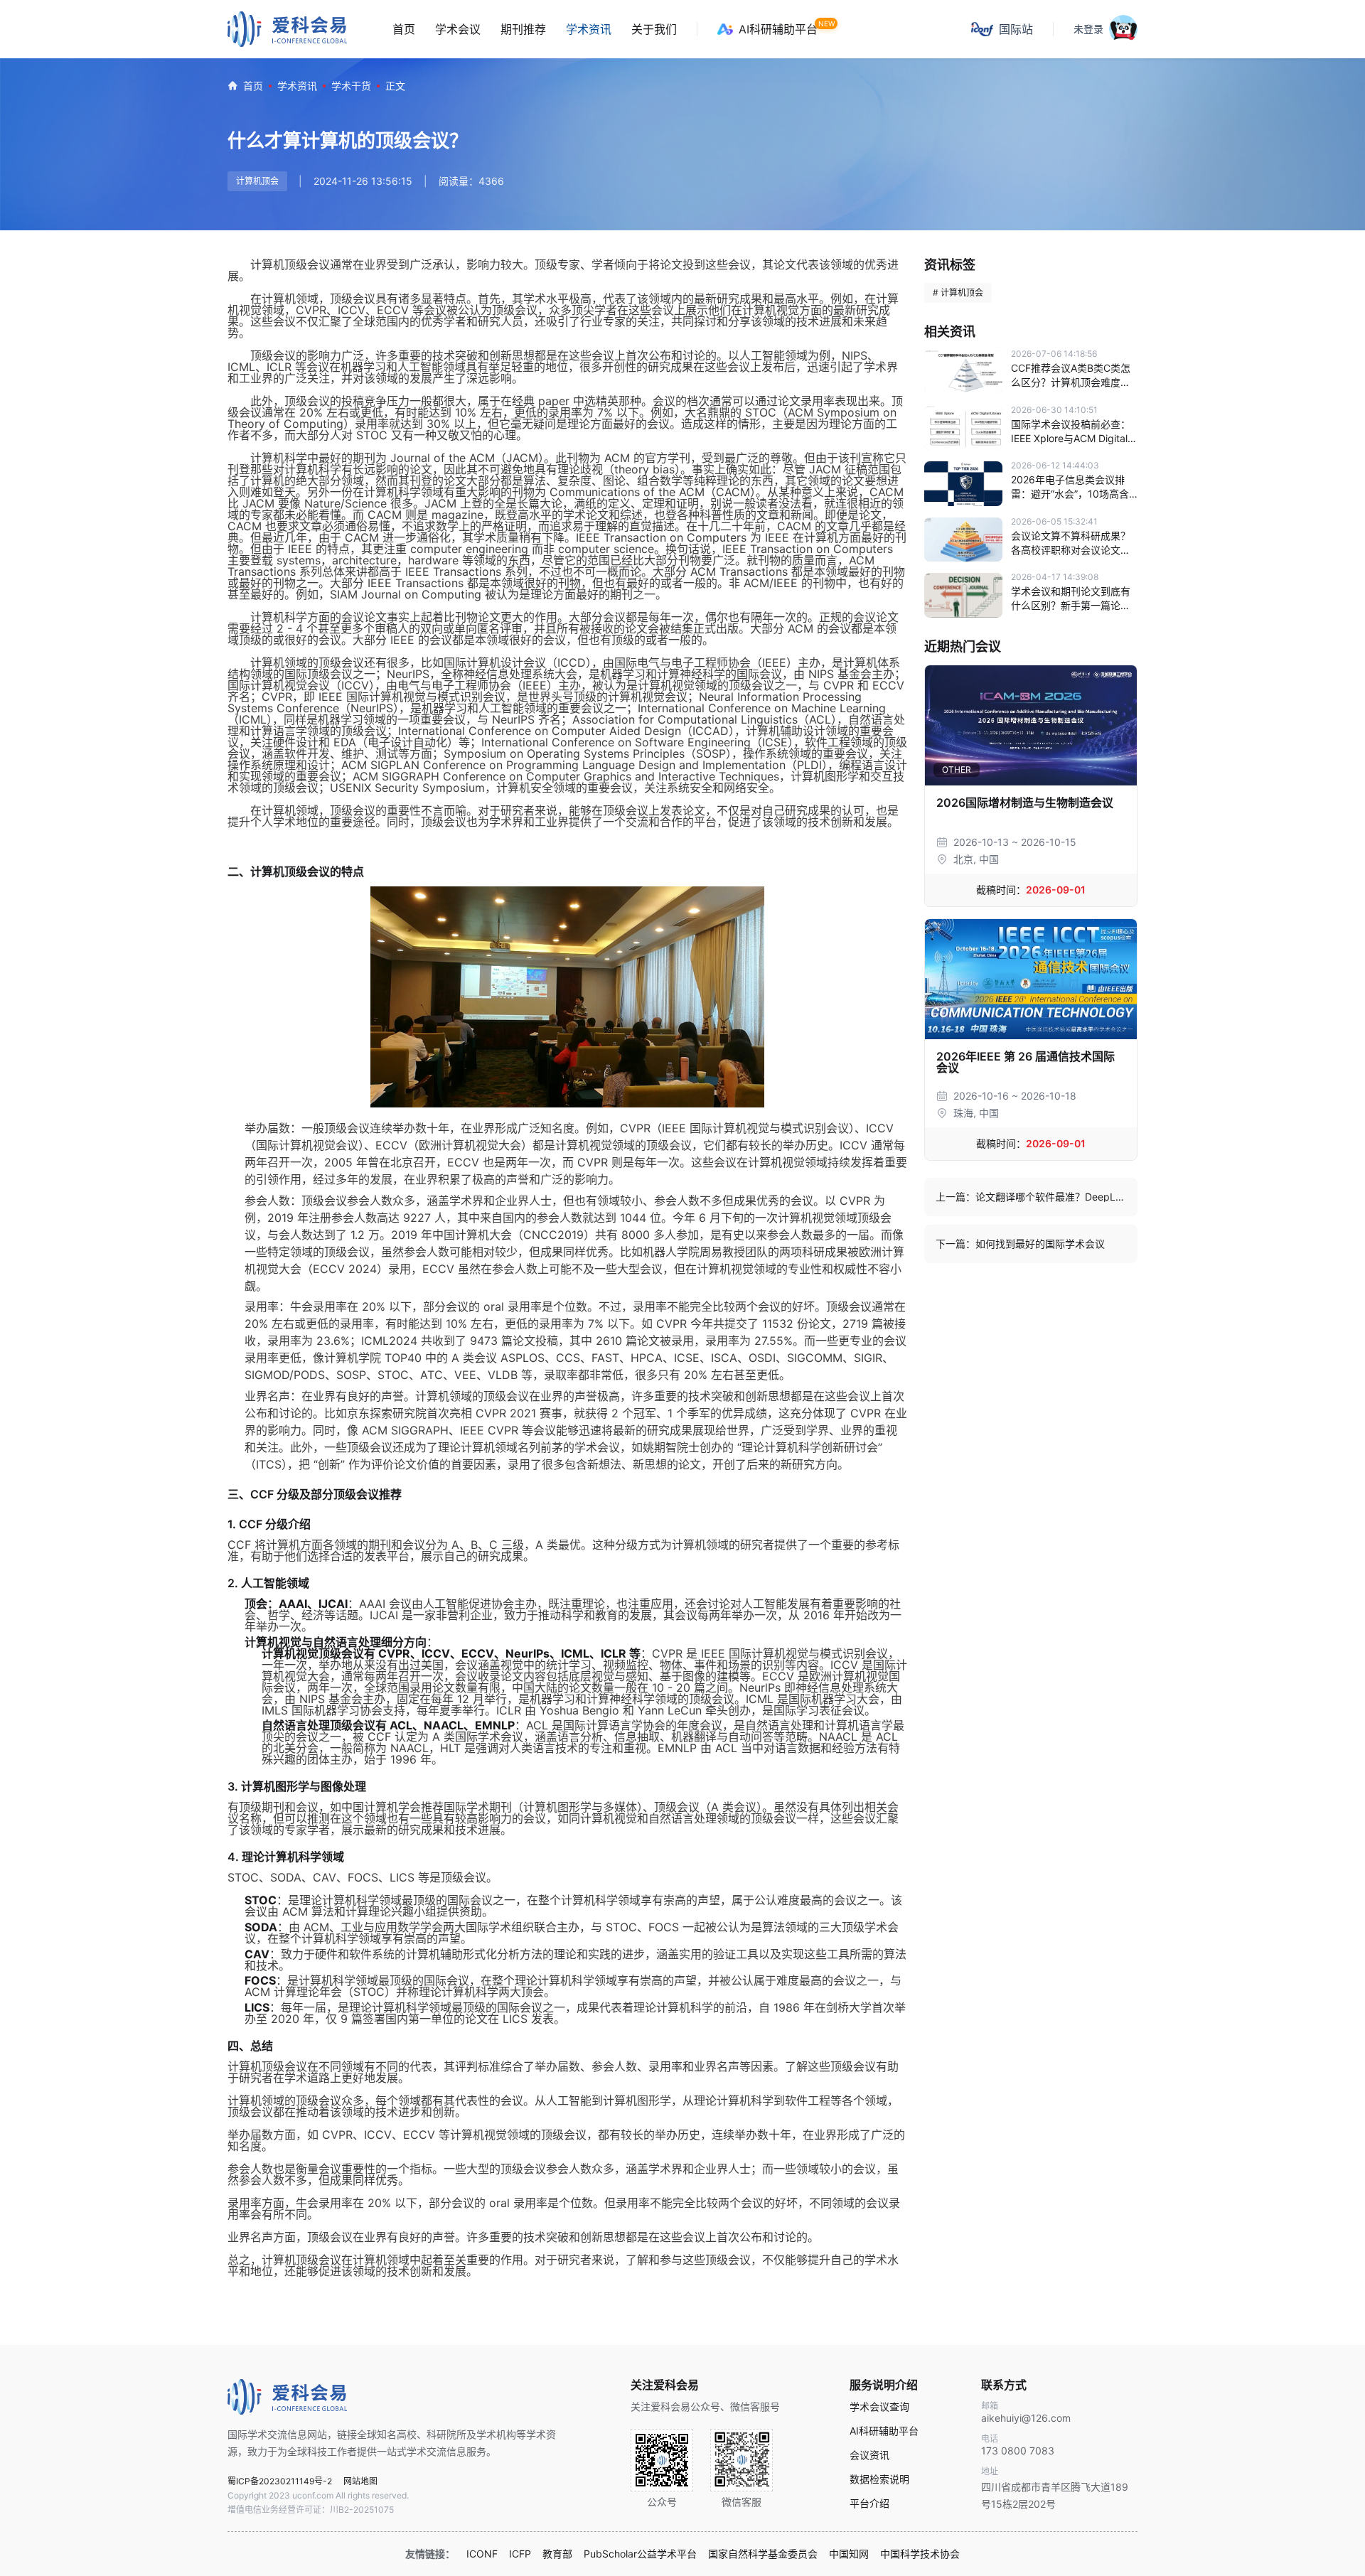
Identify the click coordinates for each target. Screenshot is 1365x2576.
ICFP (520, 2554)
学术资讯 (589, 29)
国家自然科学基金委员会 (763, 2554)
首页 (404, 29)
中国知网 (849, 2554)
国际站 (1016, 29)
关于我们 (654, 29)
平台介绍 (869, 2503)
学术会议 (458, 29)
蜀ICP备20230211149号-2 (280, 2481)
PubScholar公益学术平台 (640, 2554)
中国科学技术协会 (920, 2554)
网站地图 (360, 2481)
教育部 (557, 2554)
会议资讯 (869, 2455)
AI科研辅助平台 (778, 29)
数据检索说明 (879, 2479)
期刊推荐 (523, 29)
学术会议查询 (879, 2407)
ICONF (482, 2554)
